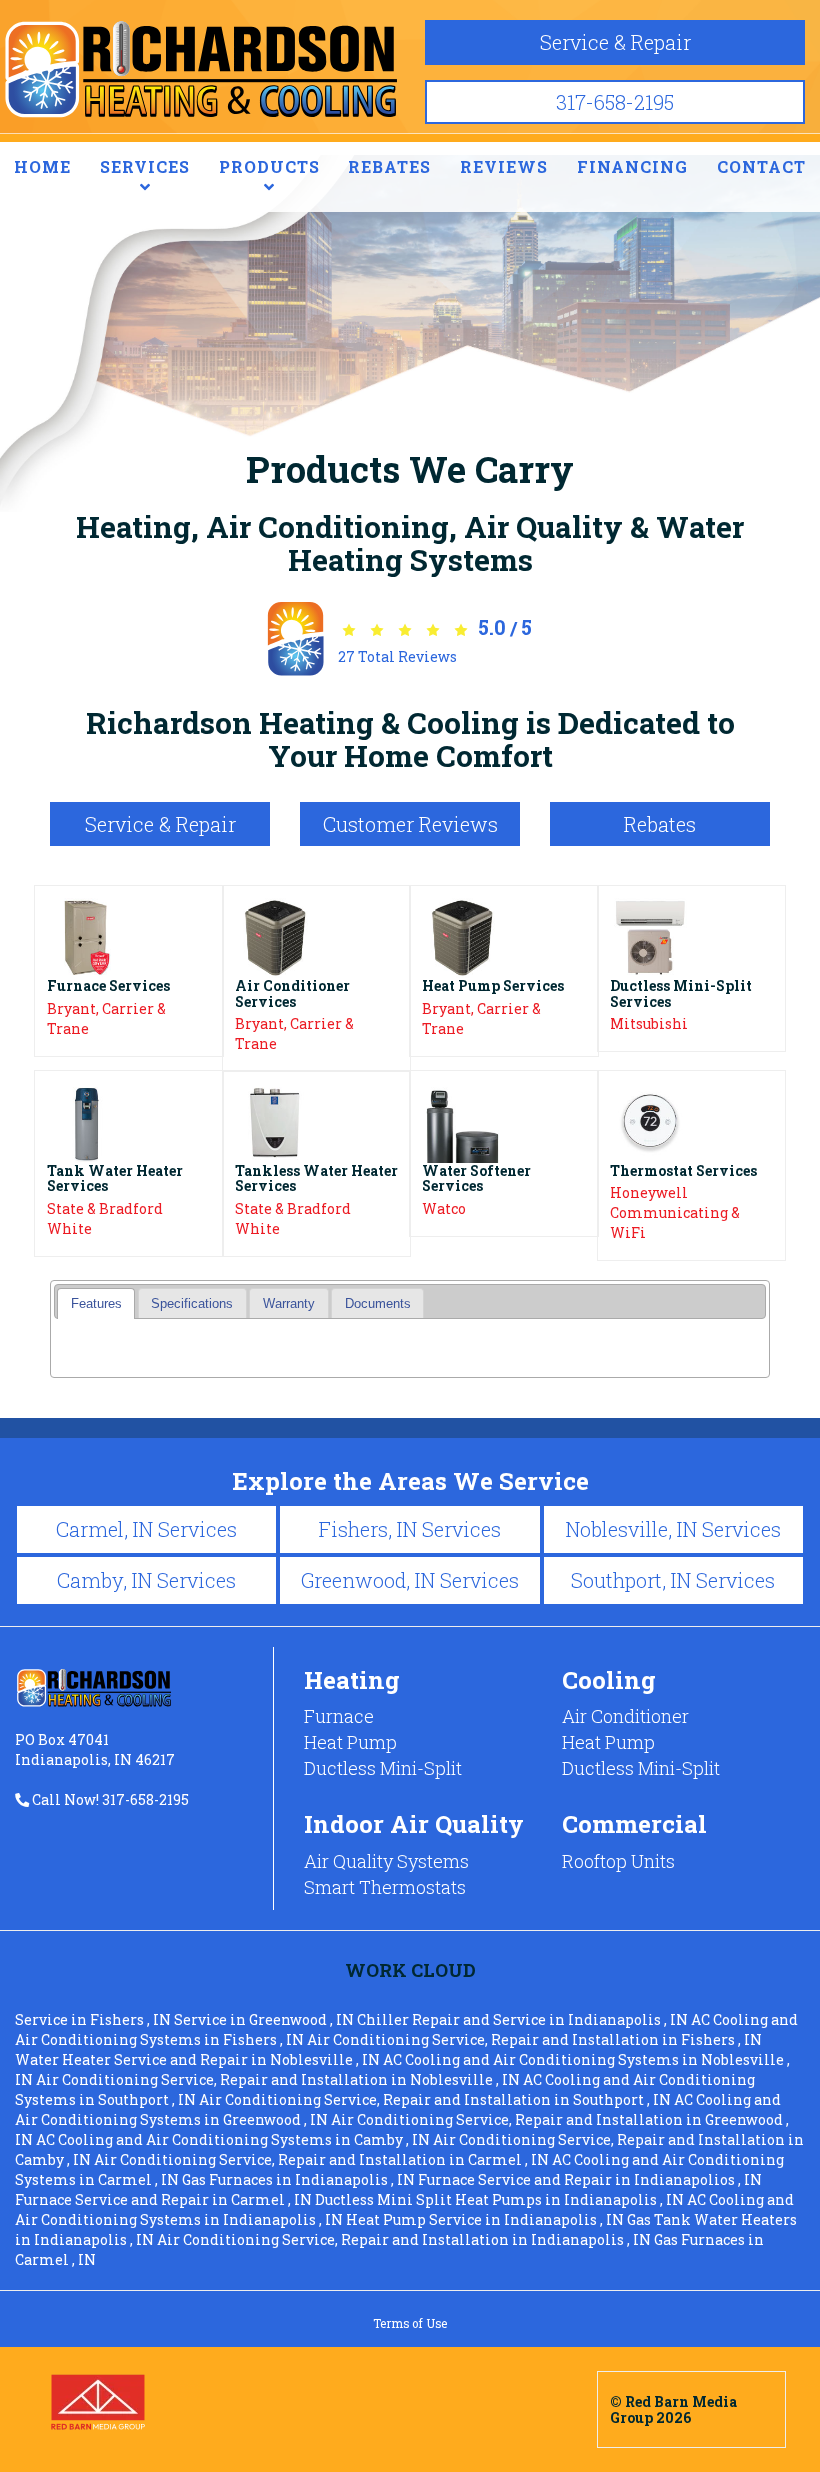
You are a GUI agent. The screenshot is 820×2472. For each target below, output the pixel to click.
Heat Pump (350, 1742)
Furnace (339, 1716)
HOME (42, 166)
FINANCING (632, 166)
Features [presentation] (96, 1304)
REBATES (389, 166)
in (93, 2019)
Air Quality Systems (386, 1861)
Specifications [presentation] (192, 1304)
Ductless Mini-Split (383, 1768)
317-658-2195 (615, 102)
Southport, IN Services (673, 1580)
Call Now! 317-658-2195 (109, 1799)
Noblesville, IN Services (673, 1529)
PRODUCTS (269, 166)
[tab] (96, 1303)
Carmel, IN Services (146, 1529)
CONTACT (761, 166)
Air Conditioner (625, 1716)
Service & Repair (615, 42)
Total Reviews (397, 656)
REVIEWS (504, 166)
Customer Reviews (410, 824)
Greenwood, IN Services (410, 1580)
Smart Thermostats (385, 1887)
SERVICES (145, 166)
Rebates (660, 824)
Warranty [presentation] (289, 1304)
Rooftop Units (618, 1861)
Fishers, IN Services (410, 1529)
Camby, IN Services (146, 1580)
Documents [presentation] (378, 1304)
